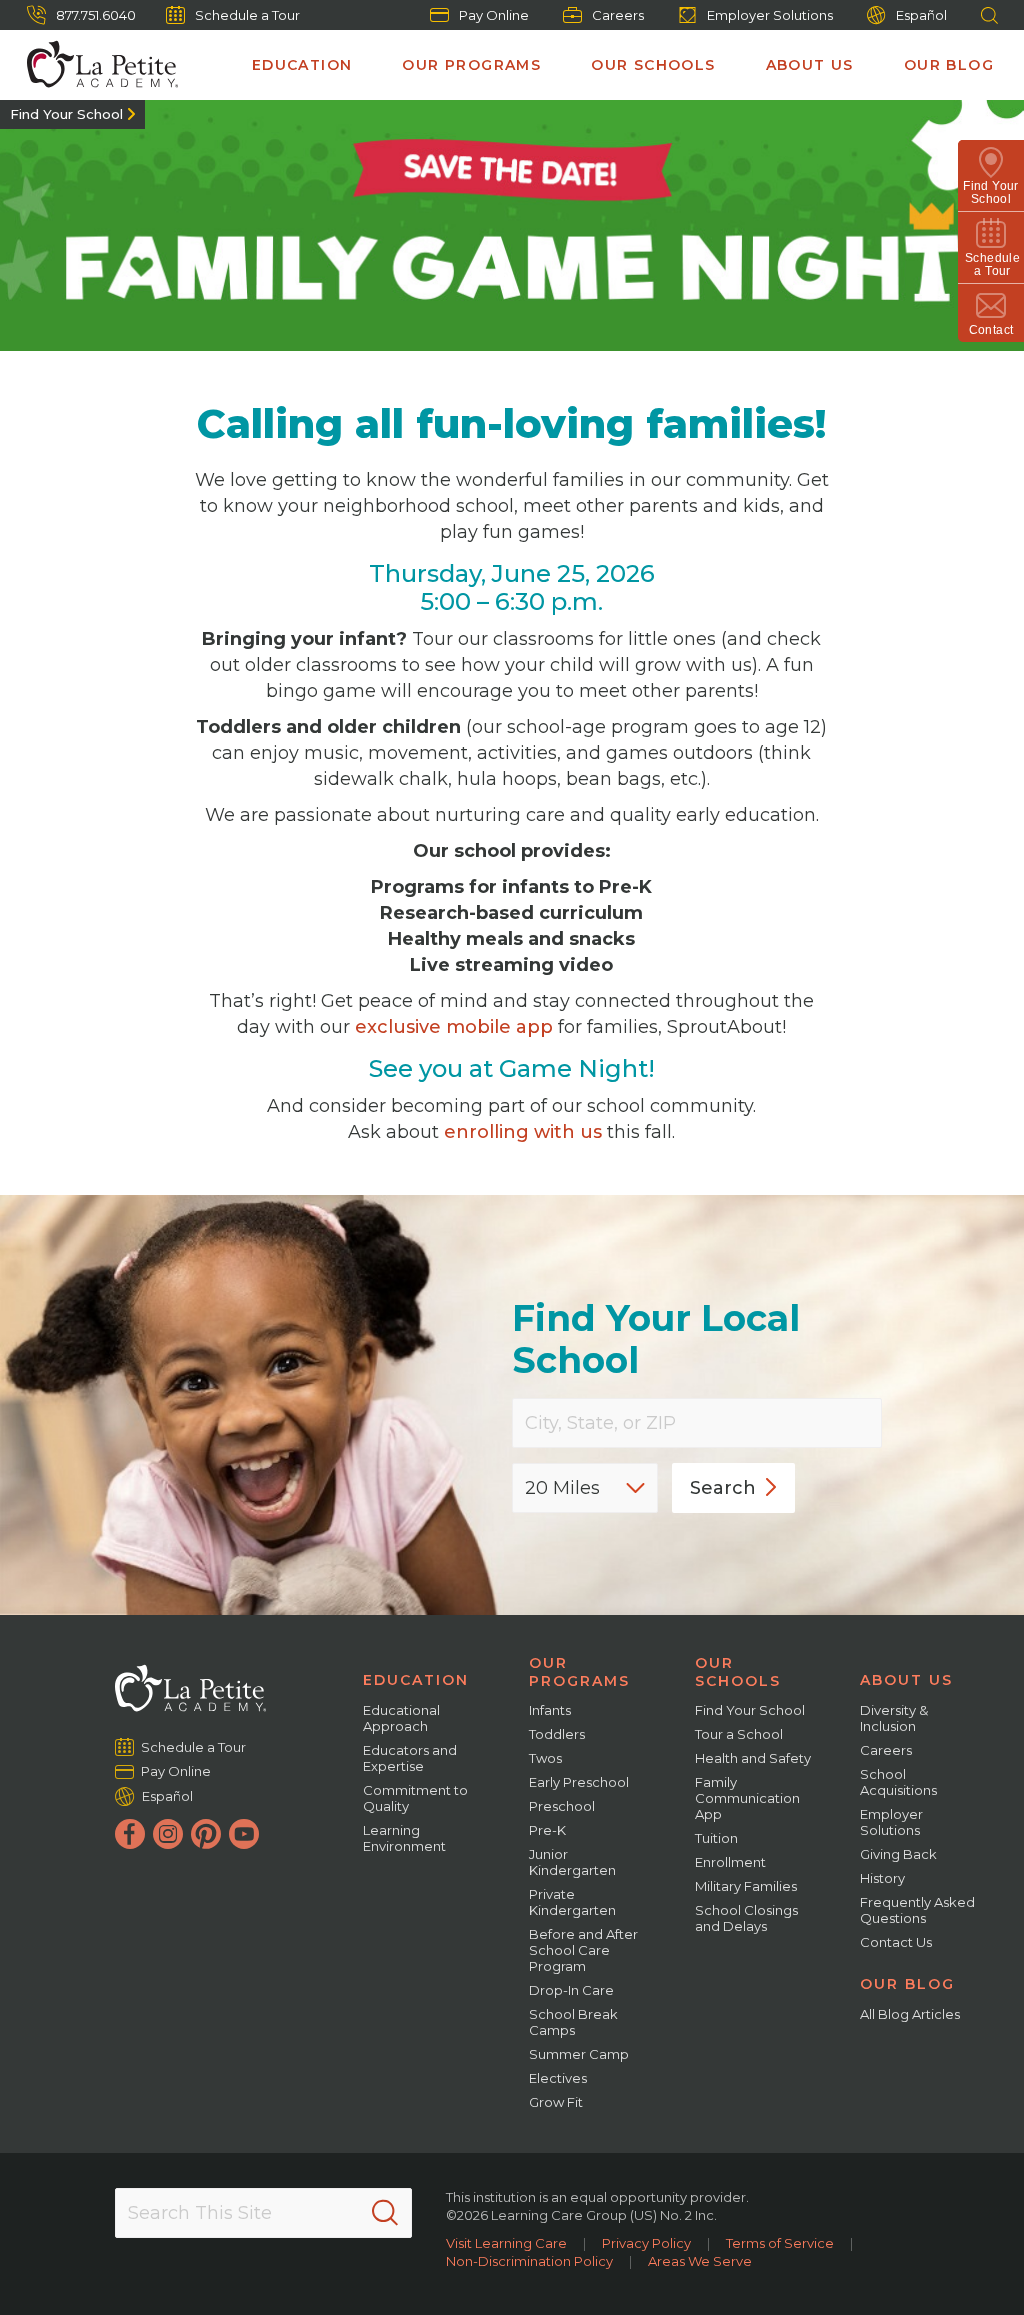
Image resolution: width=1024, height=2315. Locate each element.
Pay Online (494, 15)
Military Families (746, 1886)
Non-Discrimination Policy (529, 2261)
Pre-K (547, 1830)
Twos (545, 1758)
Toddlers (557, 1734)
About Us (810, 65)
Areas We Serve (700, 2261)
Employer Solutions (770, 15)
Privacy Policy (646, 2243)
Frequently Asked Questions (917, 1910)
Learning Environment (404, 1838)
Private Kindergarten (572, 1902)
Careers (618, 15)
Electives (558, 2078)
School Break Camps (573, 2022)
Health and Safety (753, 1758)
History (882, 1878)
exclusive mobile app (454, 1027)
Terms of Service (780, 2243)
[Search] (385, 2213)
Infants (550, 1710)
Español (921, 15)
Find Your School (66, 114)
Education (302, 65)
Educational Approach (401, 1718)
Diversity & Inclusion (894, 1718)
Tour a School (739, 1734)
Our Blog (949, 65)
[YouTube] (244, 1834)
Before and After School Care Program (583, 1950)
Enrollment (730, 1862)
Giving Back (898, 1854)
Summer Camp (579, 2054)
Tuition (716, 1838)
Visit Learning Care (506, 2243)
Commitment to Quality (415, 1798)
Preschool (562, 1806)
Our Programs (471, 65)
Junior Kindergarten (572, 1862)
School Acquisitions (898, 1782)
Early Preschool (579, 1782)
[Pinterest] (206, 1834)
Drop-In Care (571, 1990)
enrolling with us (523, 1132)
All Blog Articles (910, 2014)
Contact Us (896, 1942)
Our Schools (653, 65)
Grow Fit (556, 2102)
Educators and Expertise (410, 1758)
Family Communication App (747, 1798)
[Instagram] (168, 1834)
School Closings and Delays (746, 1918)
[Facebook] (130, 1834)
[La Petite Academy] (94, 65)
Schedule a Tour (247, 15)
